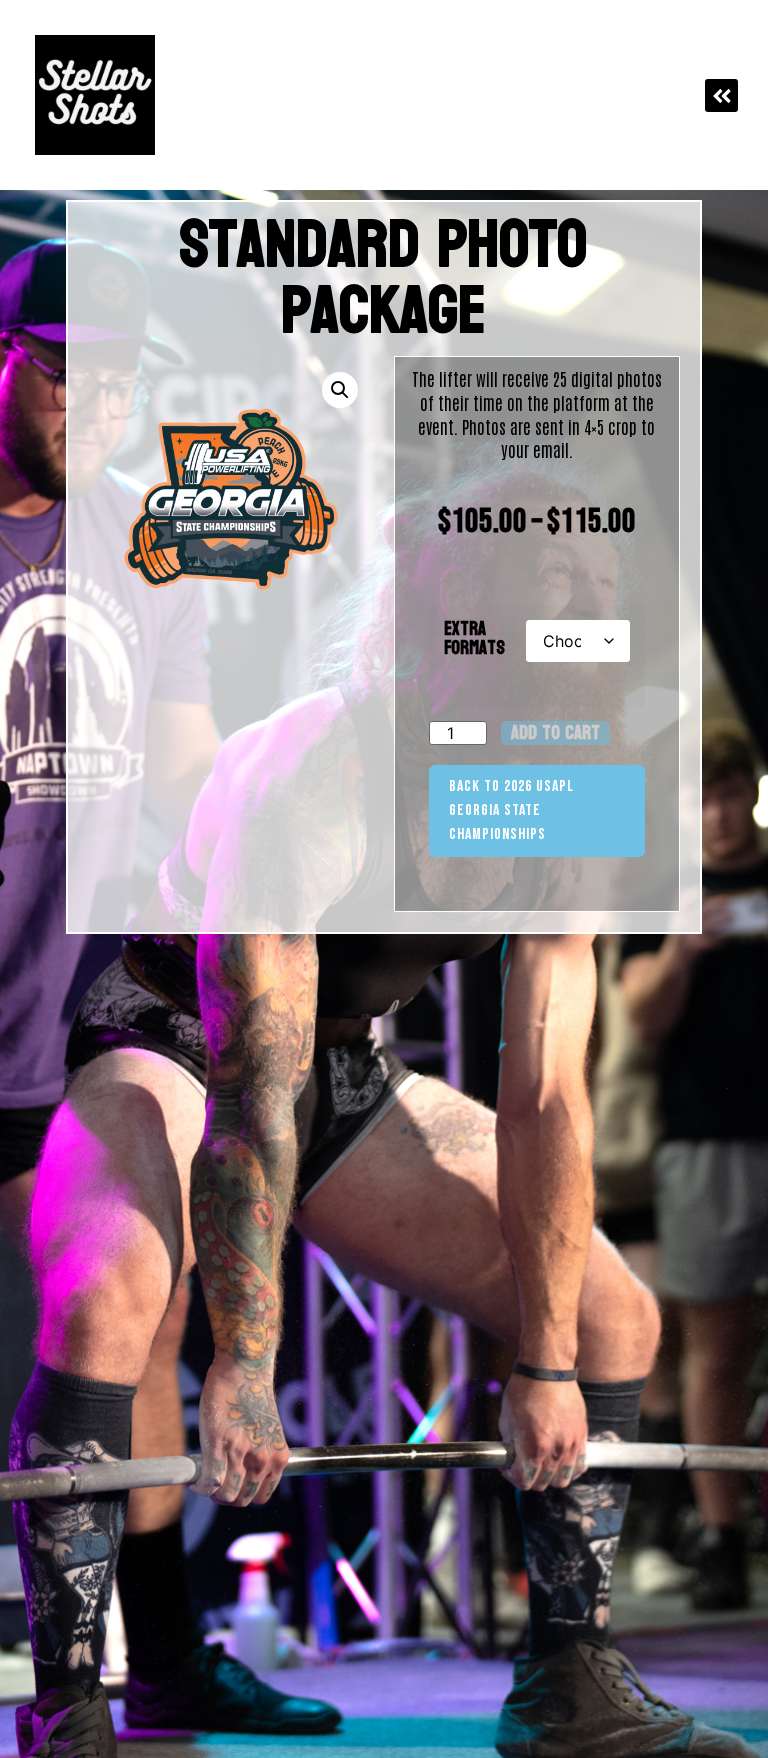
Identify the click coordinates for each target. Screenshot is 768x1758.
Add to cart (555, 733)
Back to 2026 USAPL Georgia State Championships (511, 810)
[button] (721, 95)
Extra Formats (474, 639)
